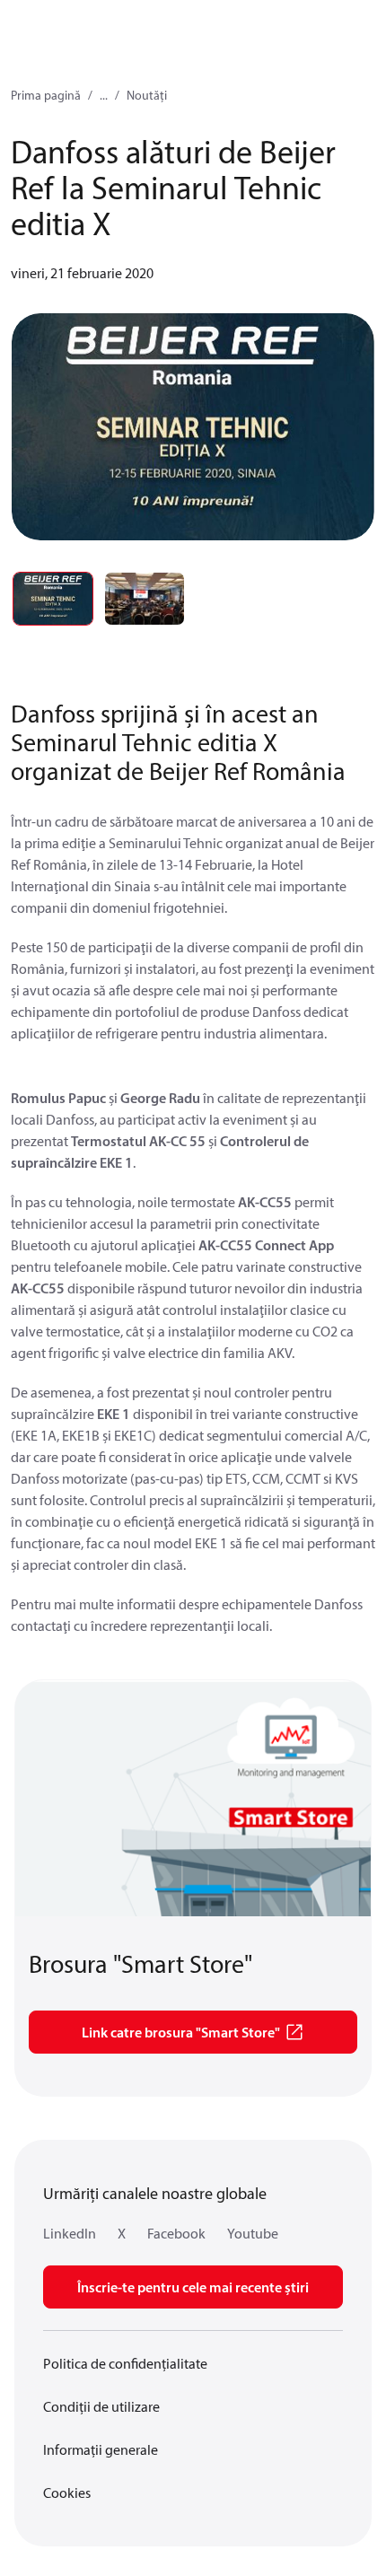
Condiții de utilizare (101, 2406)
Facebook (176, 2233)
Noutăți (147, 95)
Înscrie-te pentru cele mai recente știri (193, 2287)
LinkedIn (70, 2233)
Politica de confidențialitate (125, 2363)
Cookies (67, 2493)
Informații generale (101, 2449)
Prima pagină (46, 95)
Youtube (253, 2233)
